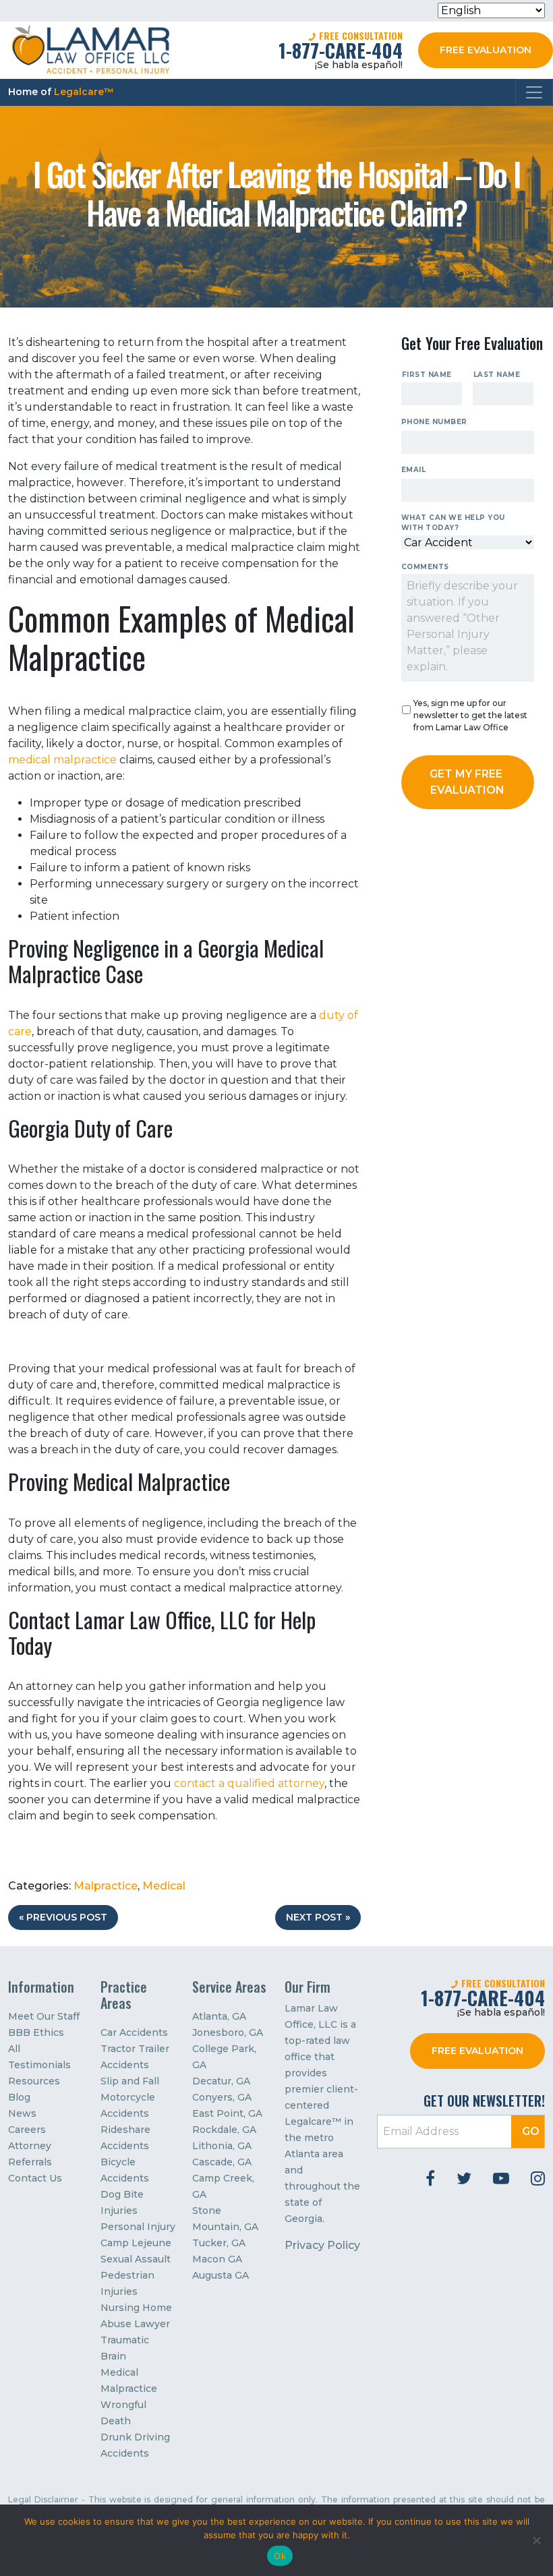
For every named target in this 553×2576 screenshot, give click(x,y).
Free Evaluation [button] (486, 50)
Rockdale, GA (224, 2130)
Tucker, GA (219, 2243)
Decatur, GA (221, 2081)
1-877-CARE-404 (341, 50)
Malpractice (106, 1886)
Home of (61, 92)
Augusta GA (221, 2275)
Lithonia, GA (222, 2146)
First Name (427, 375)
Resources (34, 2081)
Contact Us (35, 2178)
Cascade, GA (222, 2162)
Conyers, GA (222, 2097)
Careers (27, 2130)
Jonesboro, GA (228, 2032)
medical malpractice (62, 760)
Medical (164, 1886)
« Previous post (63, 1917)
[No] (536, 2540)
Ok (280, 2556)
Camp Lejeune (136, 2243)
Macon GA (217, 2259)
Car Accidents (134, 2032)
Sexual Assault (136, 2259)
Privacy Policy (322, 2245)
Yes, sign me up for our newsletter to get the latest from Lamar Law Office (470, 715)
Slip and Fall (130, 2081)
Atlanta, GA (219, 2016)
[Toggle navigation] (534, 92)
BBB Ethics (36, 2032)
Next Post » (318, 1917)
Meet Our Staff (44, 2016)
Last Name (497, 375)
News (22, 2113)
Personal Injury (138, 2227)
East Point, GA (227, 2113)
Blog (19, 2097)
